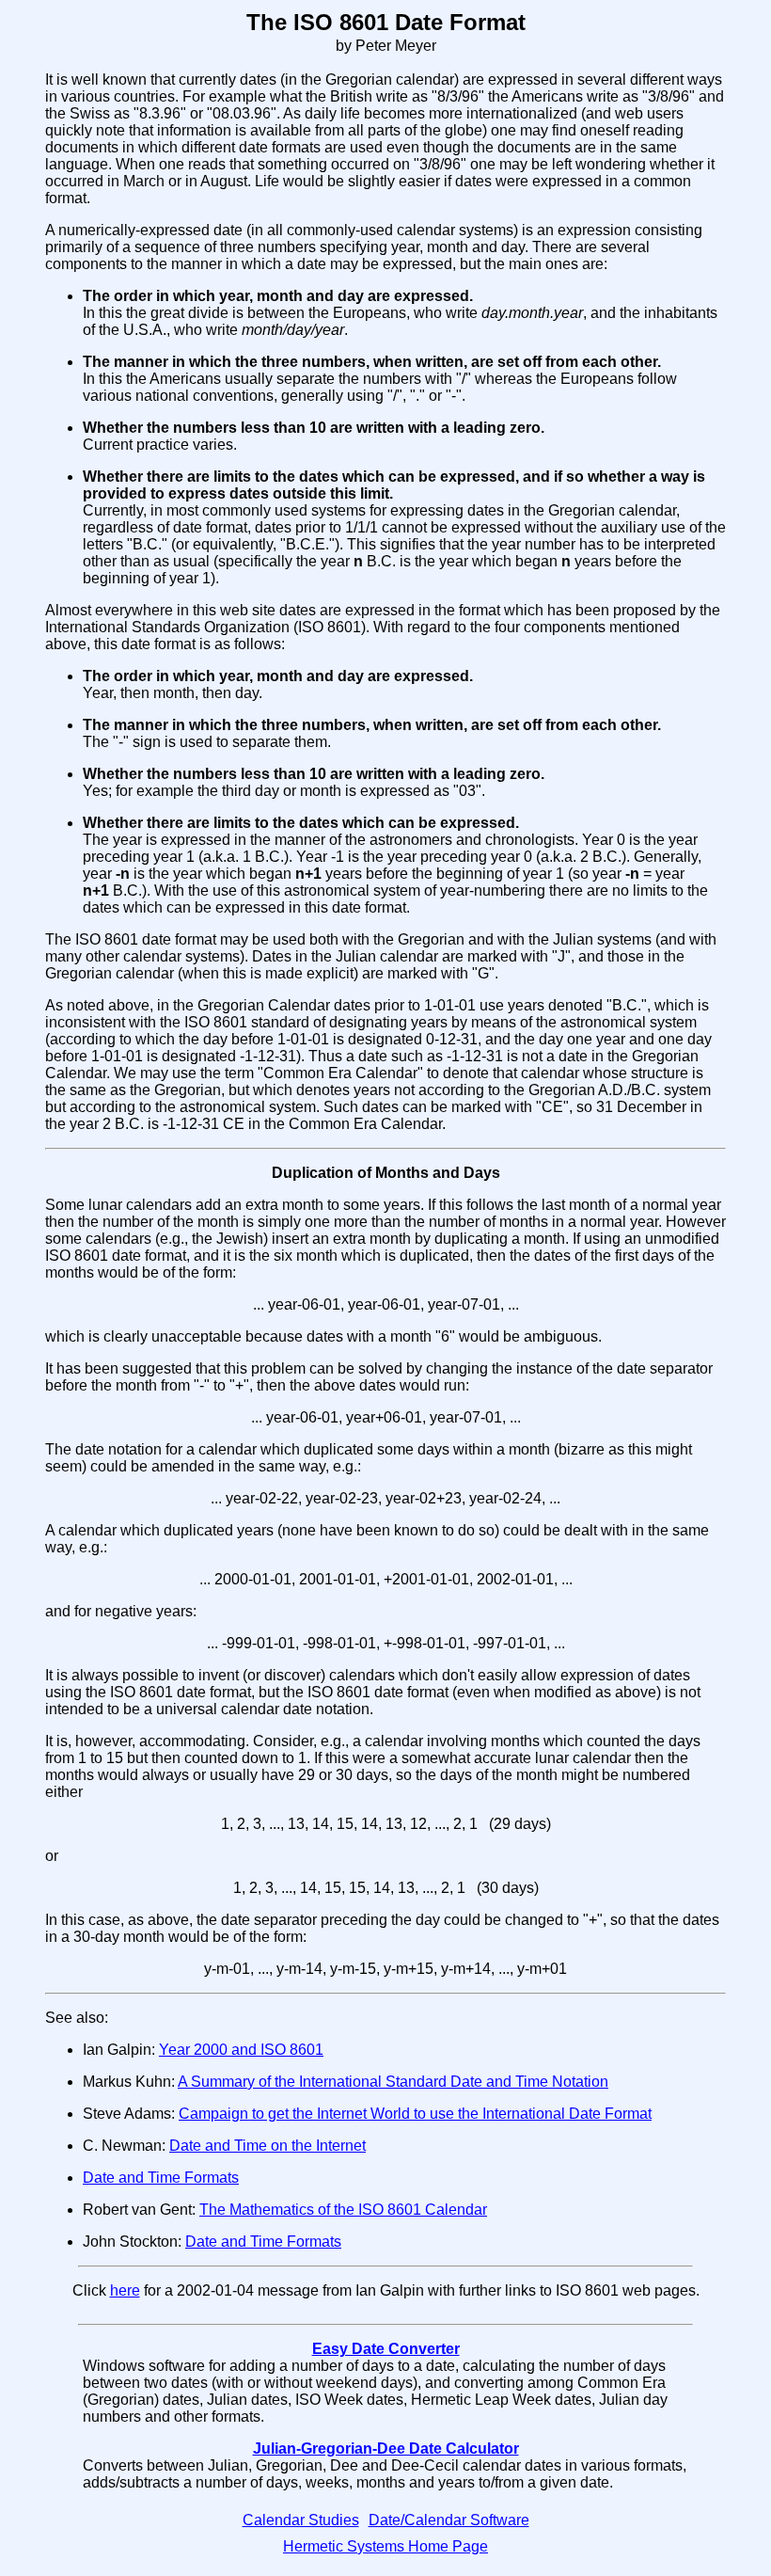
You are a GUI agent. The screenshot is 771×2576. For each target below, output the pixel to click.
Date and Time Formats (161, 2178)
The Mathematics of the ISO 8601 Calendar (343, 2210)
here (125, 2290)
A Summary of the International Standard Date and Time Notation (393, 2082)
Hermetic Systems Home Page (385, 2546)
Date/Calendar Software (449, 2520)
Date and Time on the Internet (267, 2146)
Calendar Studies (301, 2520)
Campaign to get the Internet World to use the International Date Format (415, 2114)
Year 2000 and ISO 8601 (241, 2050)
